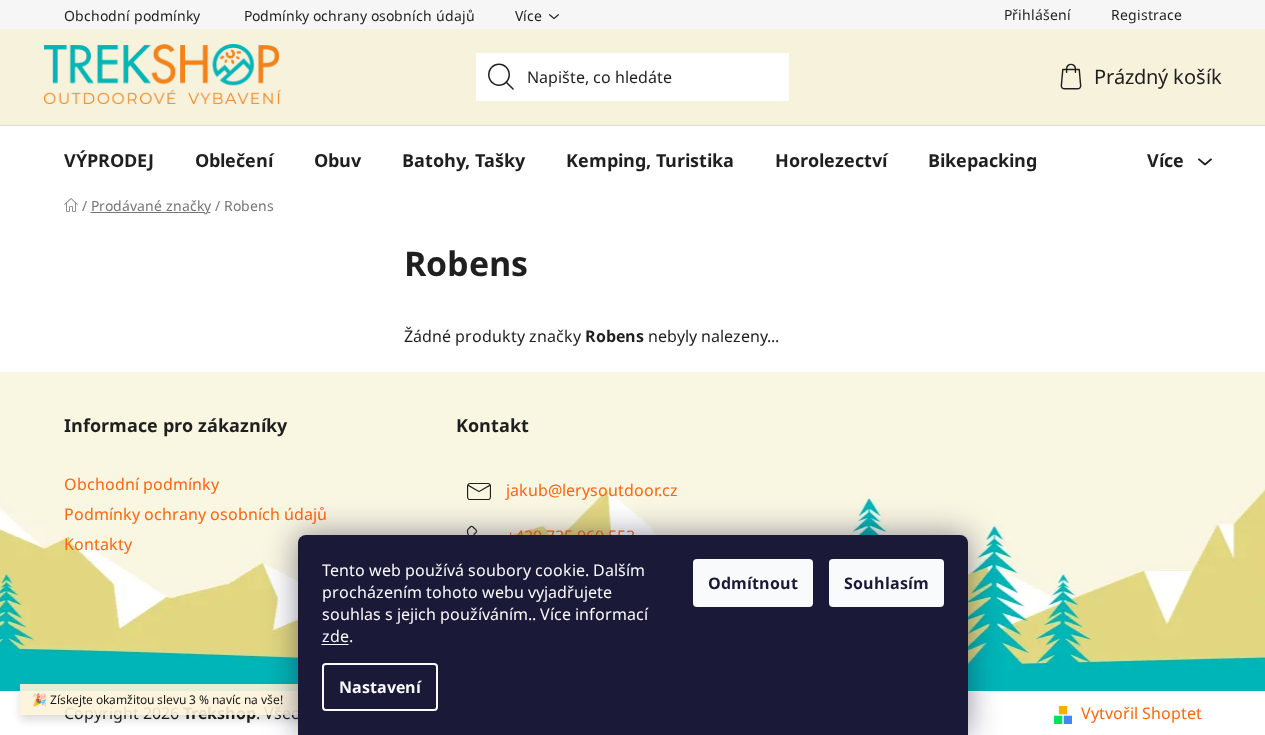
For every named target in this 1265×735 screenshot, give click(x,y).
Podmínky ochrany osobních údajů (359, 15)
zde (335, 636)
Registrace (1146, 14)
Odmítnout (753, 583)
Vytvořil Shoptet (1141, 713)
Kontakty (98, 544)
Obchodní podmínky (132, 15)
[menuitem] (109, 160)
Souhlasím (886, 583)
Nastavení (380, 687)
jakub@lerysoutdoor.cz (592, 490)
